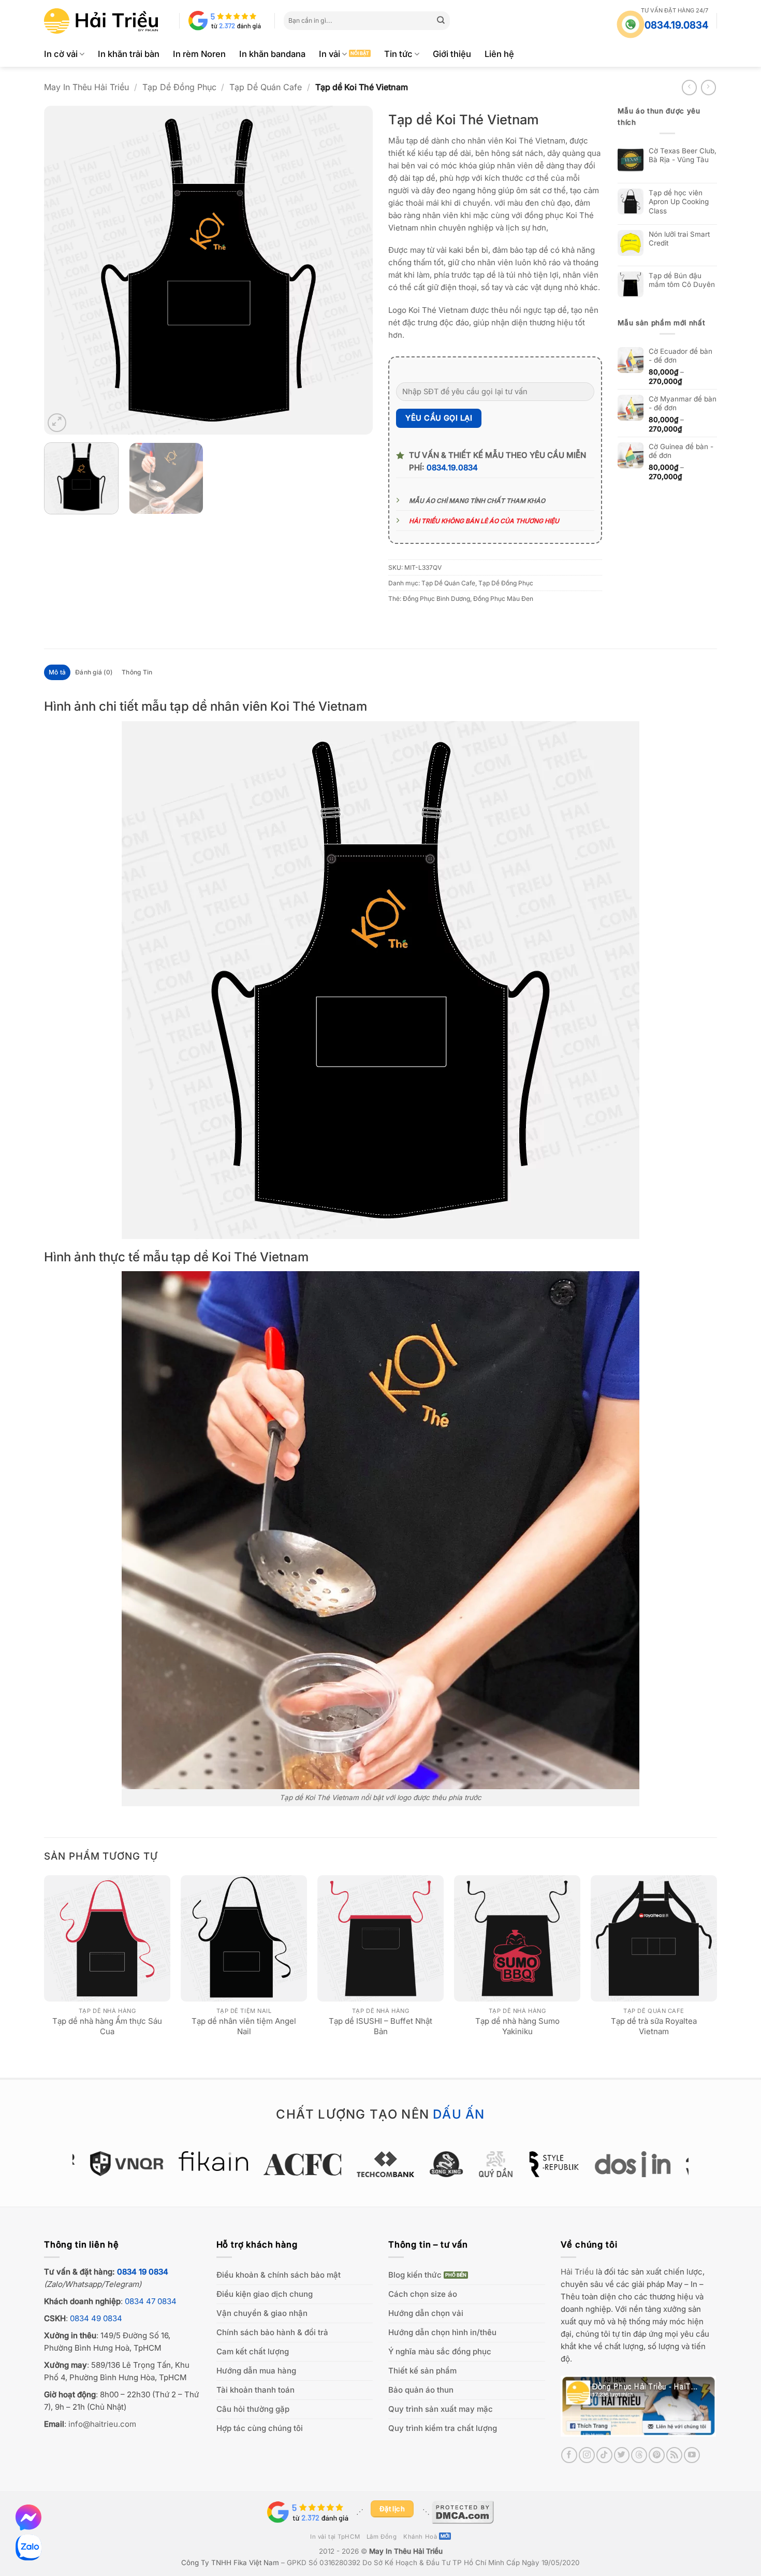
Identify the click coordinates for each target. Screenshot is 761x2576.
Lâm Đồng (382, 2537)
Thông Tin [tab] (137, 672)
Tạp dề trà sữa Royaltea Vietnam (654, 2026)
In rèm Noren (199, 54)
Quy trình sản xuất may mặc (441, 2409)
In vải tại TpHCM (335, 2537)
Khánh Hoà (420, 2537)
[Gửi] (441, 21)
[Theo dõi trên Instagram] (587, 2455)
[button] (57, 423)
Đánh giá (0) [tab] (94, 672)
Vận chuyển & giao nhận (262, 2313)
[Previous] (64, 270)
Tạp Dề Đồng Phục (179, 87)
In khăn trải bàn (129, 54)
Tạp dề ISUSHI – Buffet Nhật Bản (380, 2026)
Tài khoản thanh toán (255, 2390)
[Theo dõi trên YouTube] (692, 2455)
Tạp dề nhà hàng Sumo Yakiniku (517, 2026)
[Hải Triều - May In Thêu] (101, 21)
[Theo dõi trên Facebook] (569, 2455)
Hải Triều (577, 2272)
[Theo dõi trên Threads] (639, 2455)
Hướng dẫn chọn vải (426, 2313)
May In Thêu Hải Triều (86, 87)
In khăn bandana (272, 54)
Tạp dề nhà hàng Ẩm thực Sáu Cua (107, 2026)
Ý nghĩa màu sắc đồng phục (440, 2351)
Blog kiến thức (415, 2275)
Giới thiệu (452, 54)
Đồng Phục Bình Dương (436, 599)
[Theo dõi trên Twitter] (622, 2455)
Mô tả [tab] (57, 672)
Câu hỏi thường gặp (253, 2409)
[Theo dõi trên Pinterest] (657, 2455)
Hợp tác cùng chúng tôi (260, 2428)
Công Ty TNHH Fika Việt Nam (230, 2563)
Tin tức (398, 54)
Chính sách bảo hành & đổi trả (272, 2332)
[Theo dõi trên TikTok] (604, 2455)
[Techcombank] (381, 2164)
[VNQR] (122, 2164)
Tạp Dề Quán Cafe (266, 87)
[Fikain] (209, 2161)
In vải (330, 54)
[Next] (353, 270)
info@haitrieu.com (102, 2424)
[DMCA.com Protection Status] (463, 2512)
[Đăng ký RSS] (674, 2455)
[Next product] (689, 87)
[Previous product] (708, 87)
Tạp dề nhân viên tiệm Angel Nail (244, 2026)
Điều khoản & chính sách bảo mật (279, 2275)
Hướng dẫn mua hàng (256, 2371)
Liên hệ (499, 54)
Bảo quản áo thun (421, 2390)
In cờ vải (61, 54)
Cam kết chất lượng (253, 2351)
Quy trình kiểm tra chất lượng (443, 2428)
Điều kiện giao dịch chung (265, 2294)
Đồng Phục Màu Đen (503, 599)
